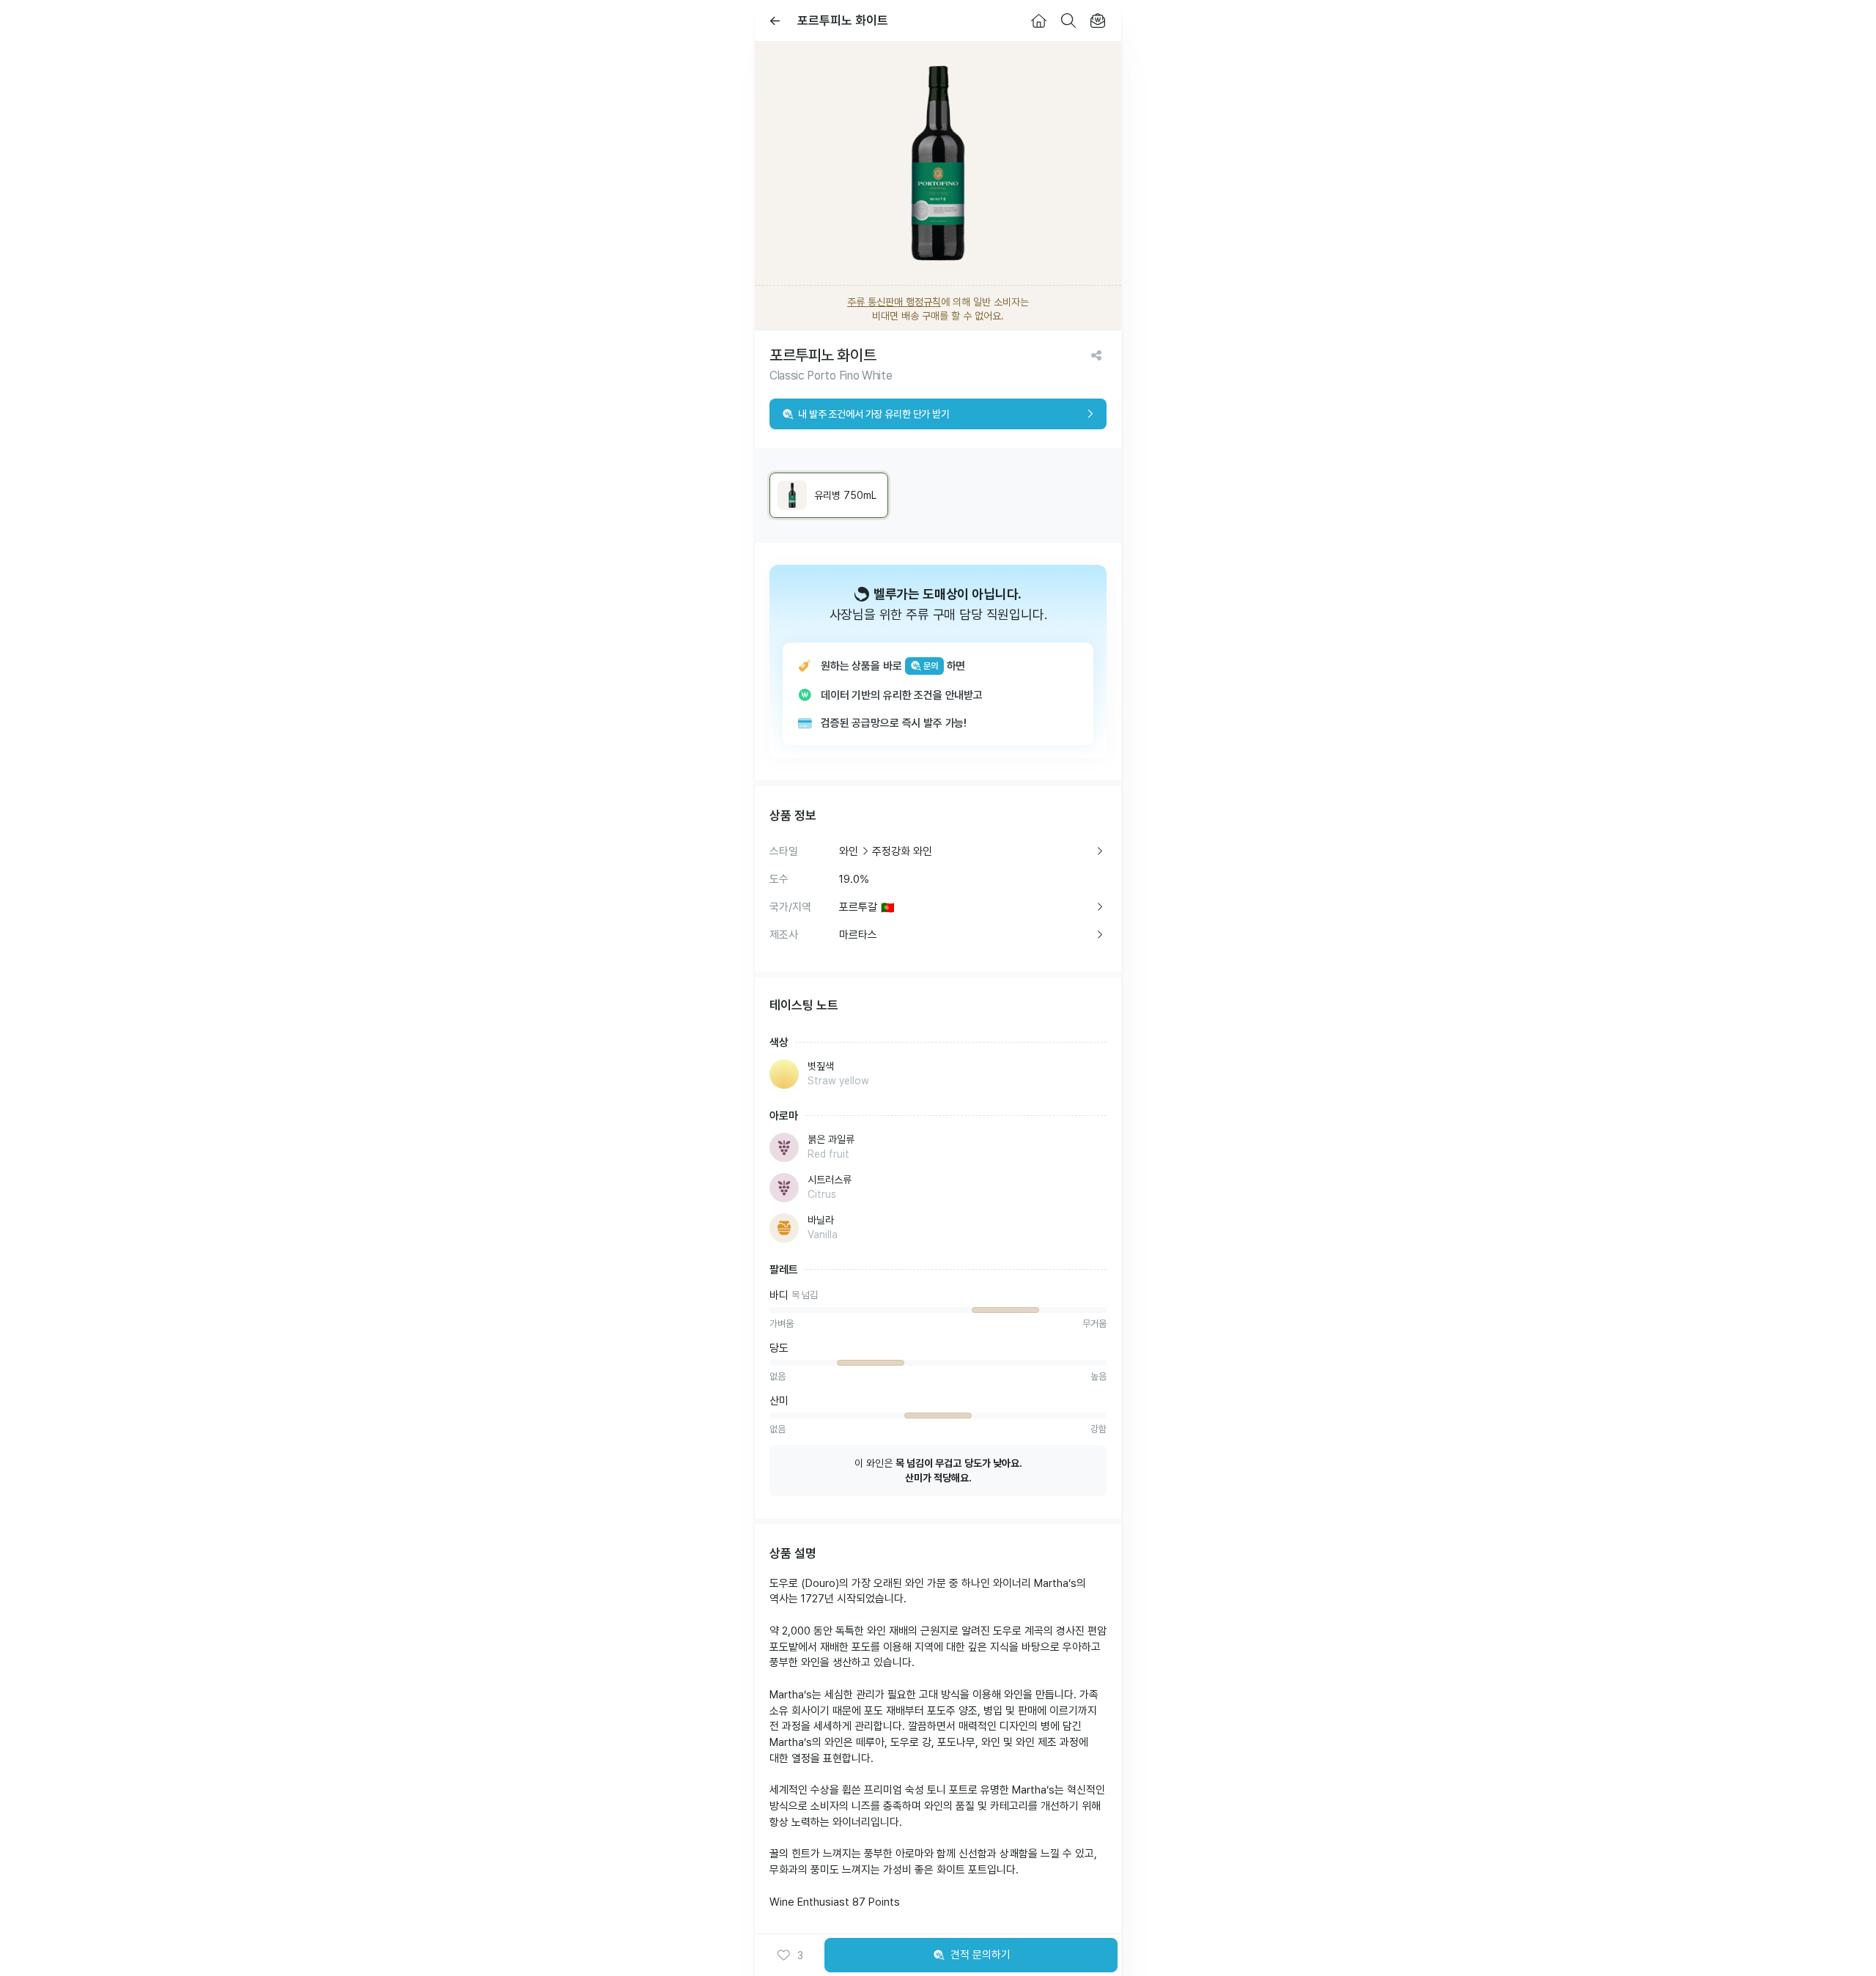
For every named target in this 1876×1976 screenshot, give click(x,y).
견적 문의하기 (981, 1955)
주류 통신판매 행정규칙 (894, 302)
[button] (790, 1955)
